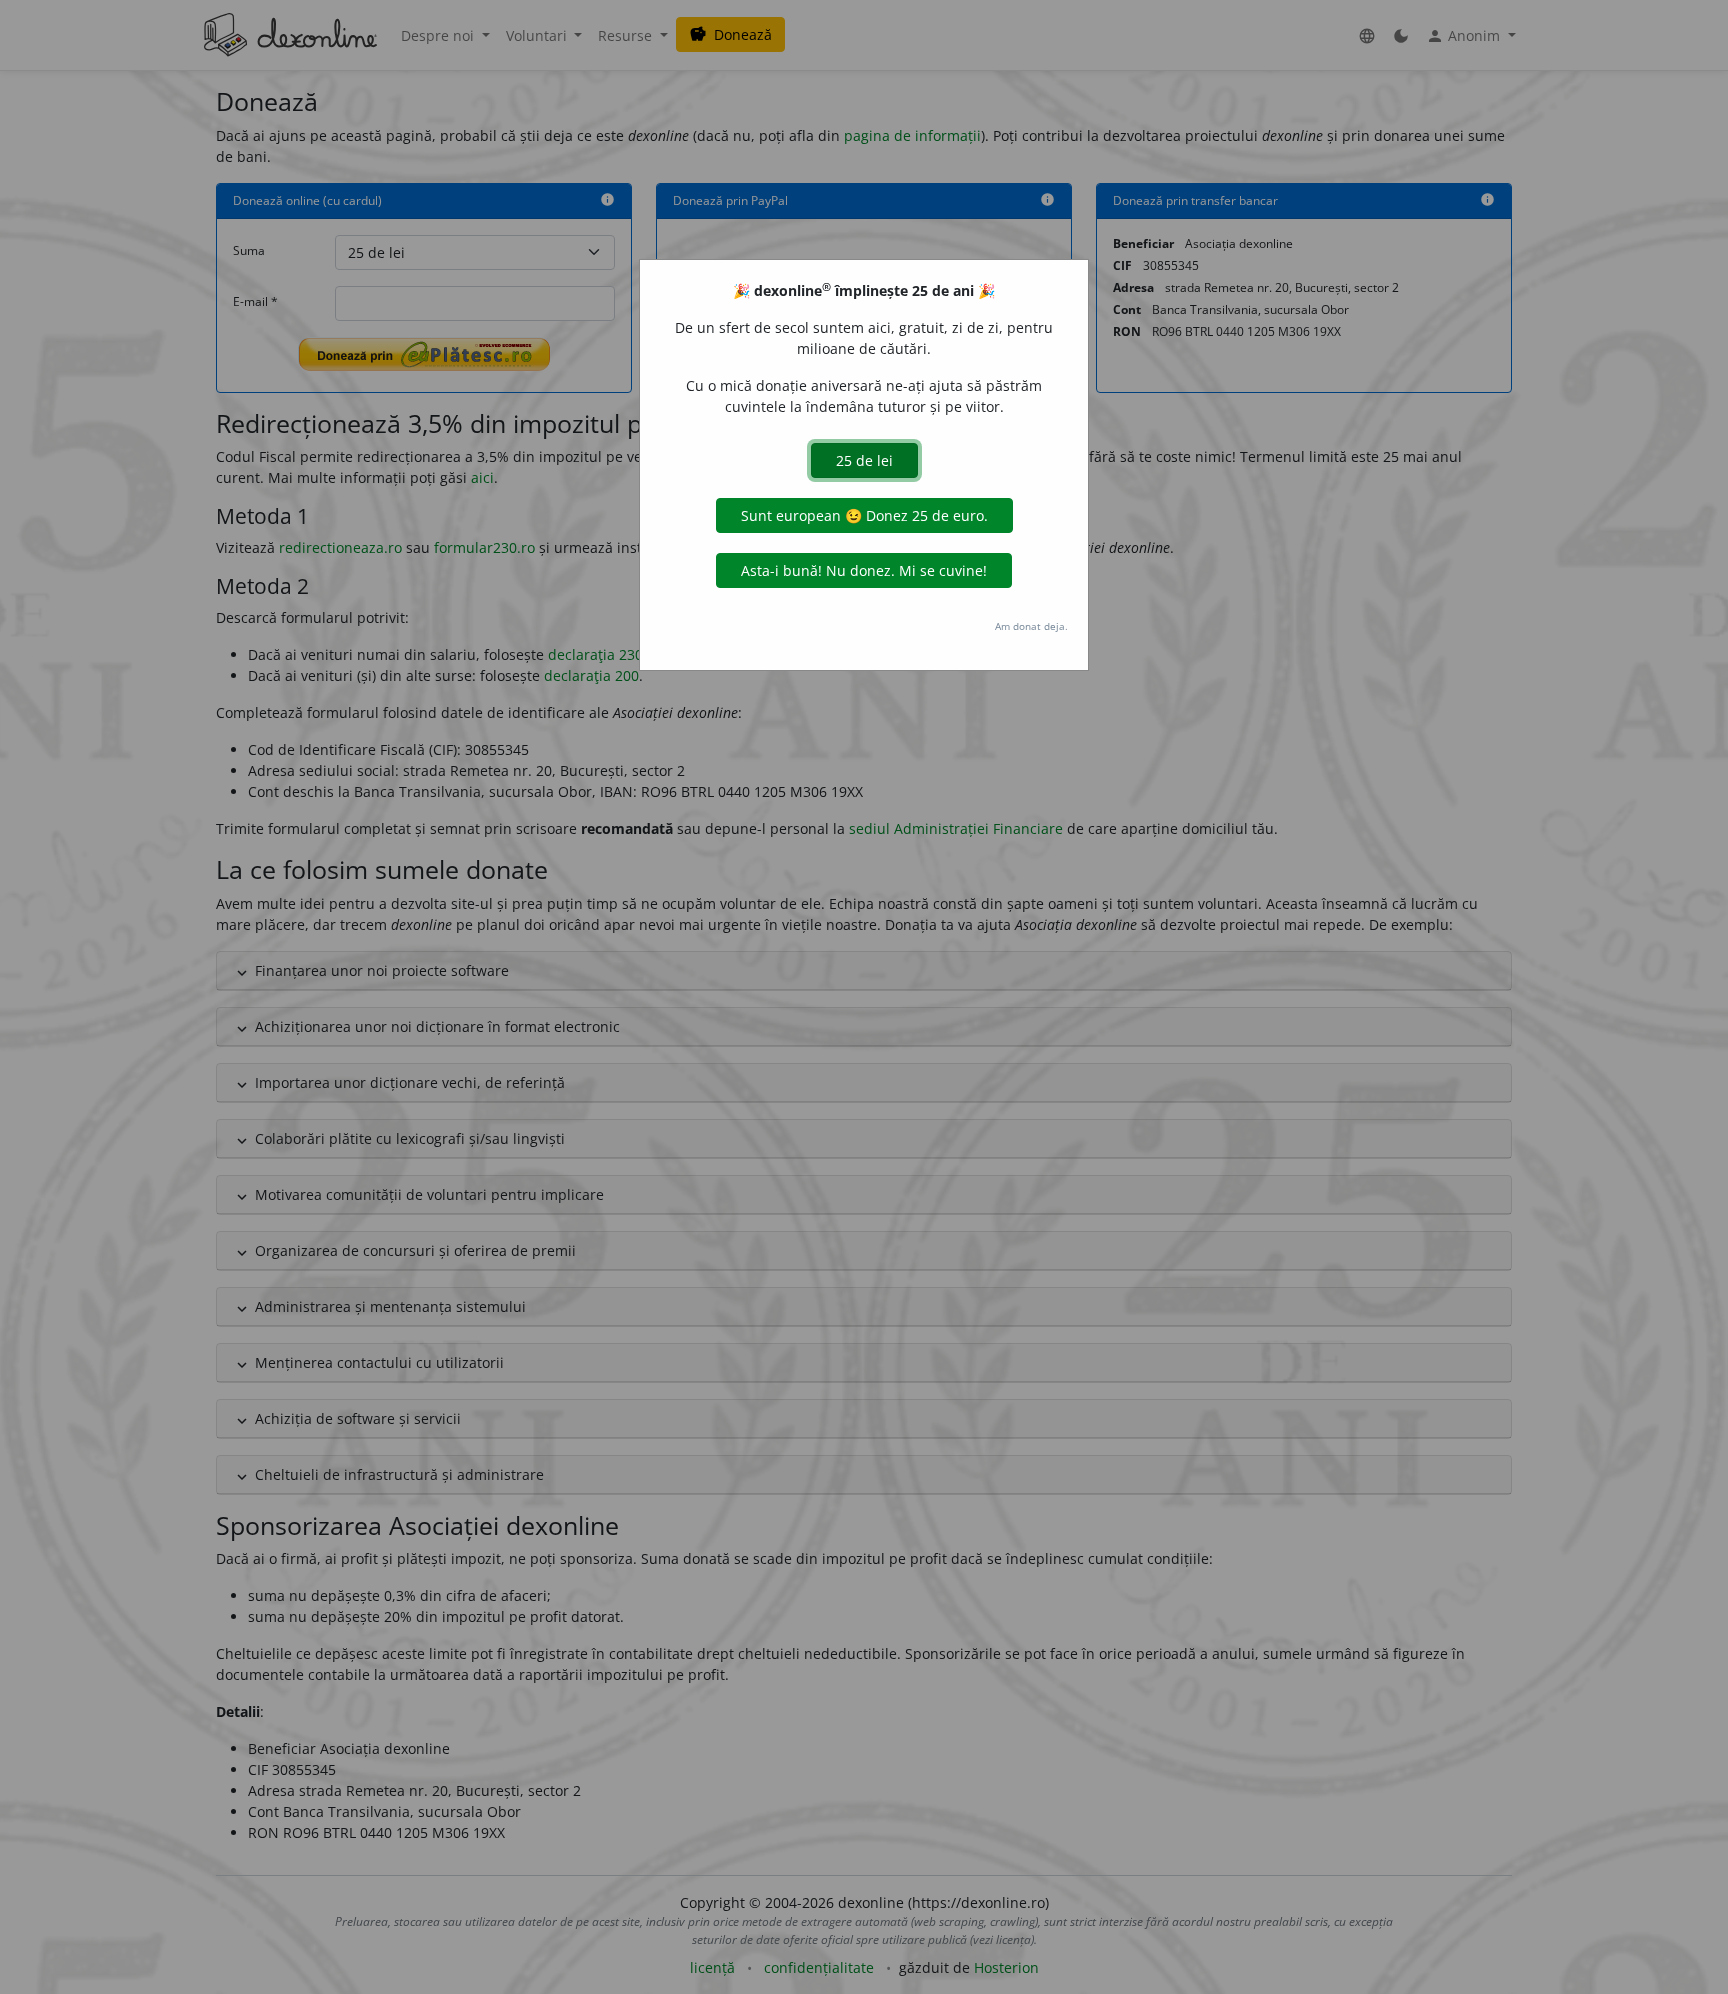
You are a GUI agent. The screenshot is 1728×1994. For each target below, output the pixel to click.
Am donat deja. (1031, 626)
